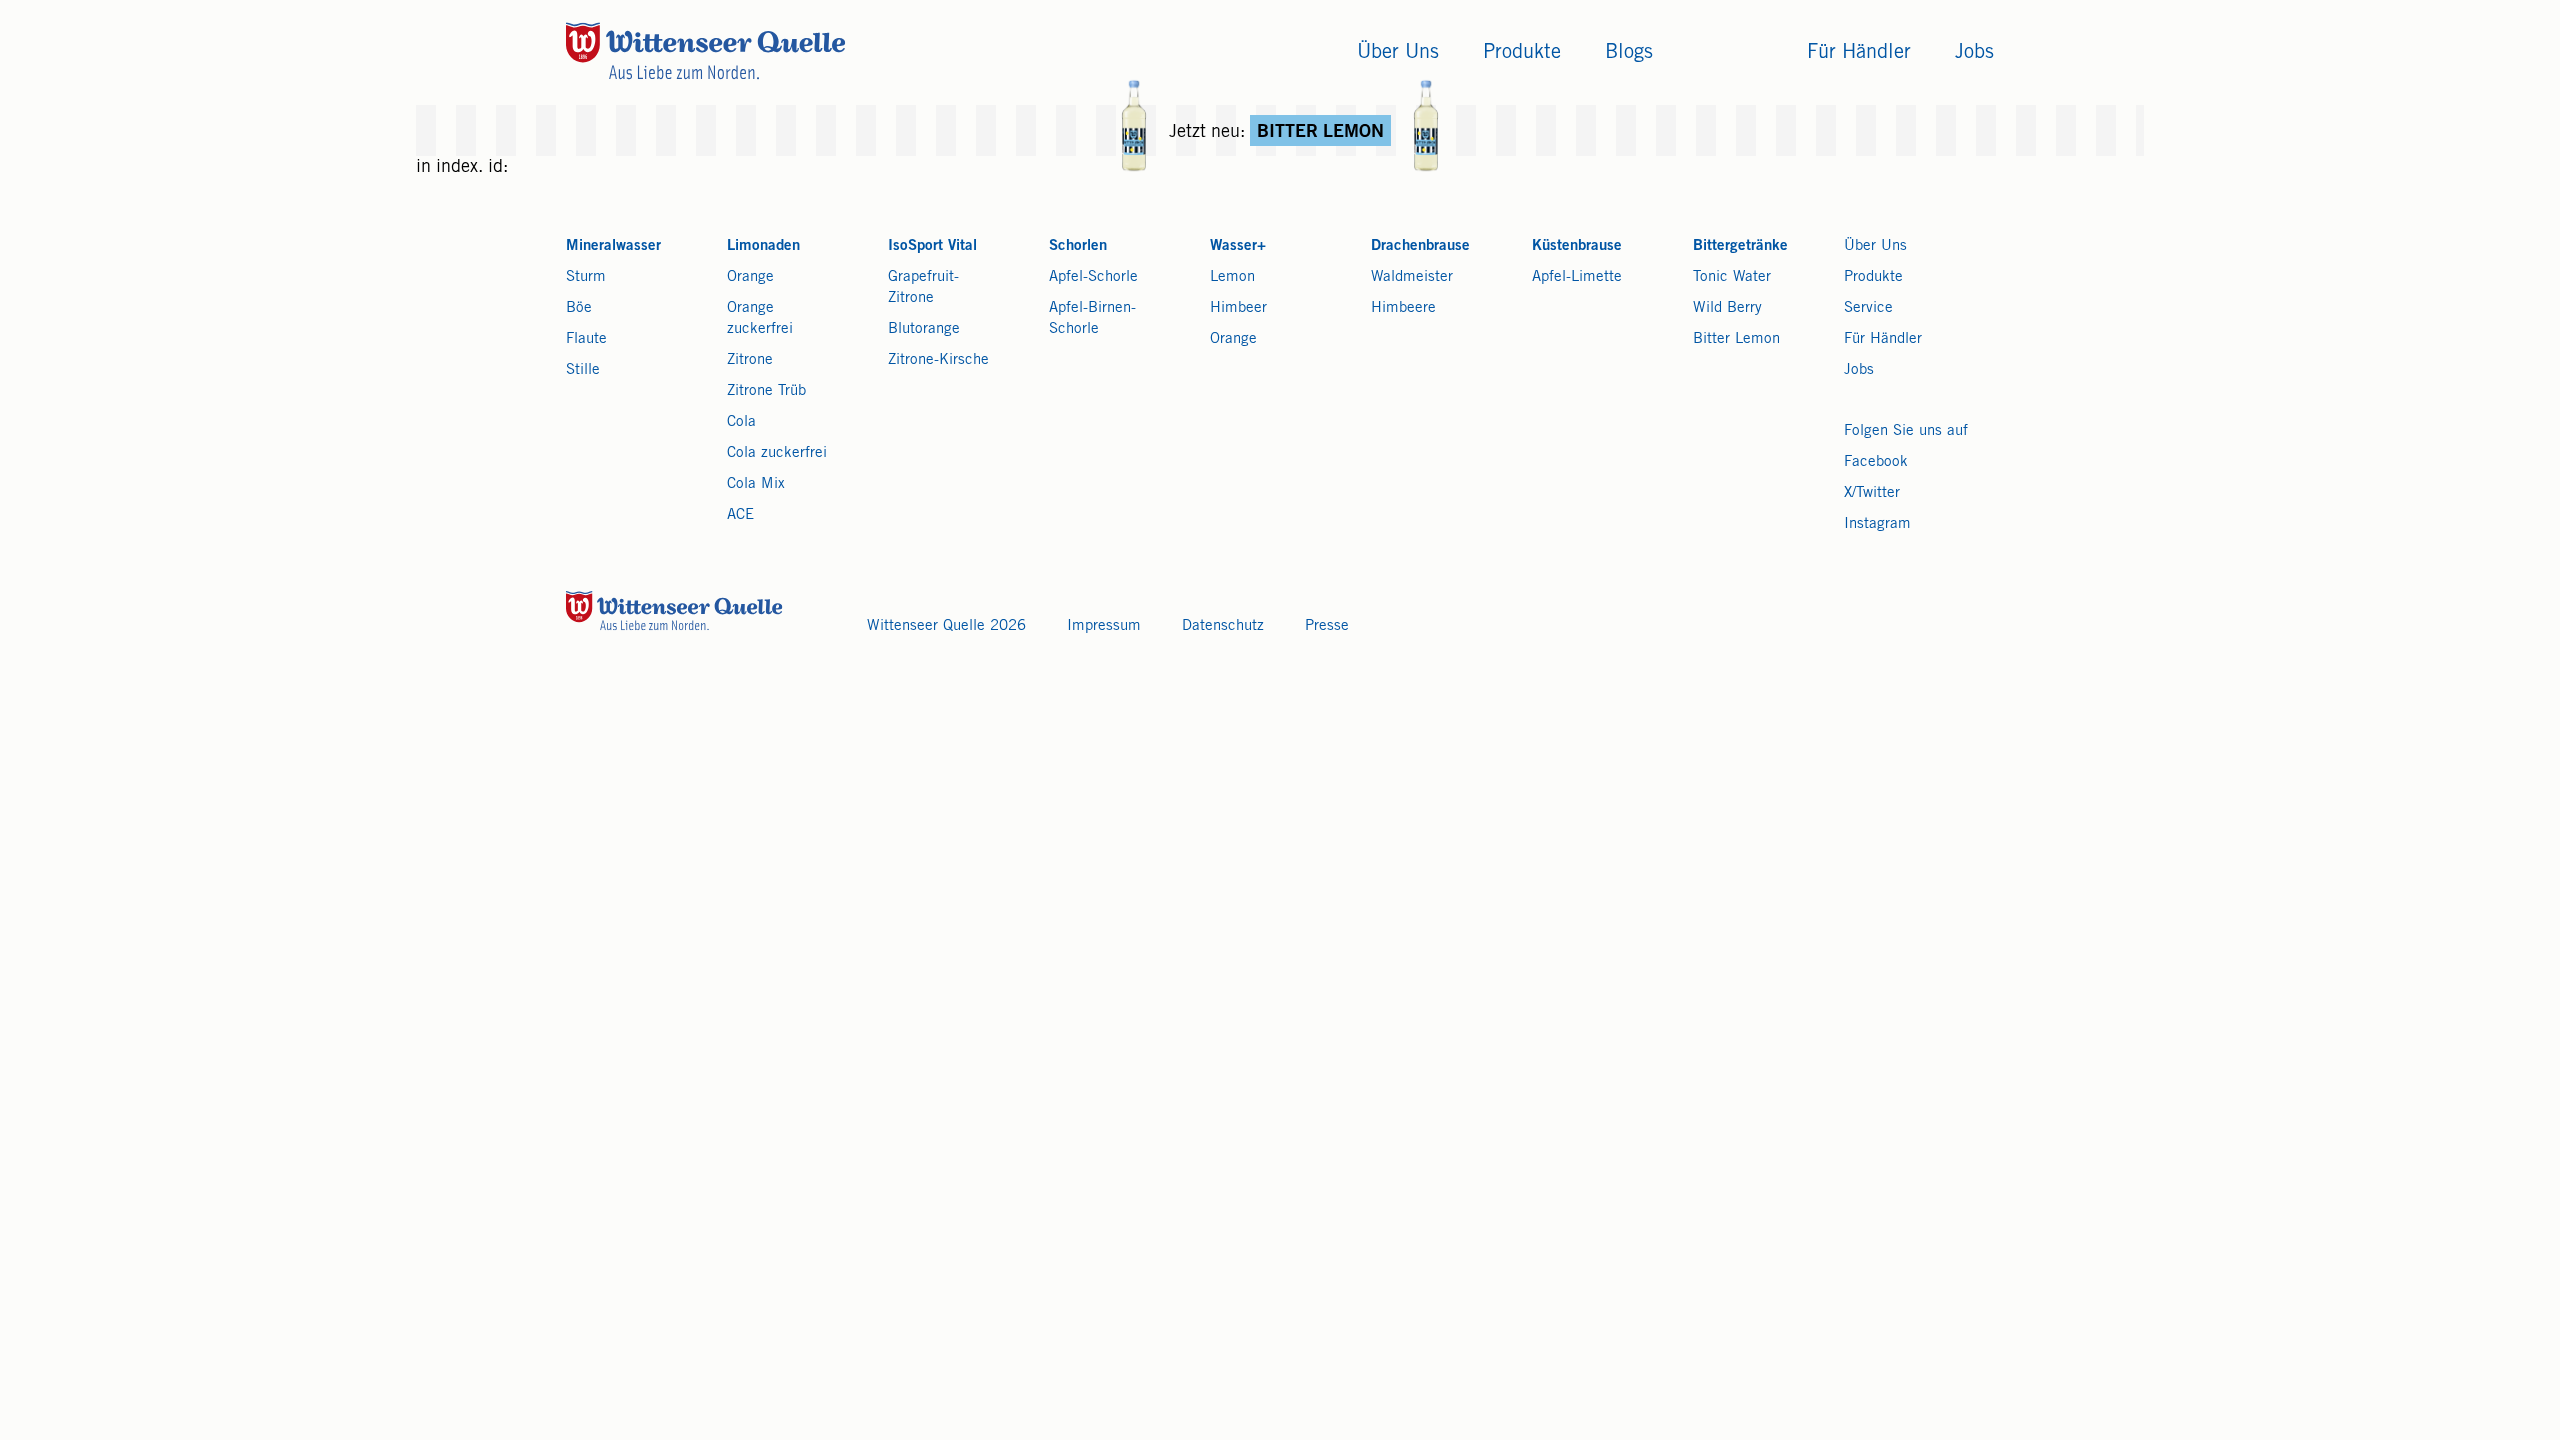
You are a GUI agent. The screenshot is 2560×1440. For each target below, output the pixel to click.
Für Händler (1883, 339)
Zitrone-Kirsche (938, 360)
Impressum (1104, 626)
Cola (741, 422)
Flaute (586, 339)
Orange (750, 277)
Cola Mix (756, 484)
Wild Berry (1727, 308)
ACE (740, 515)
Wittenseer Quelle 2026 (946, 626)
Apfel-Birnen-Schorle (1092, 319)
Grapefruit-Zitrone (923, 288)
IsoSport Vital (932, 246)
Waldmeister (1412, 277)
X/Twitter (1872, 493)
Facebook (1876, 462)
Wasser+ (1238, 246)
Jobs (1859, 370)
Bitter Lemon (1736, 339)
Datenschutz (1223, 626)
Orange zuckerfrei (760, 319)
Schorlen (1078, 246)
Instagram (1877, 524)
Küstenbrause (1577, 246)
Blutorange (924, 329)
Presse (1327, 626)
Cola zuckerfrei (777, 453)
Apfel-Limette (1577, 277)
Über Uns (1875, 246)
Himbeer (1238, 308)
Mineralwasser (613, 246)
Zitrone (750, 360)
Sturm (586, 277)
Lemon (1232, 277)
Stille (583, 370)
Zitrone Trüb (766, 391)
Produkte (1873, 277)
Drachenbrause (1420, 246)
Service (1868, 308)
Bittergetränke (1740, 246)
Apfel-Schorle (1093, 277)
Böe (579, 308)
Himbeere (1403, 308)
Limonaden (763, 246)
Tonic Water (1732, 277)
